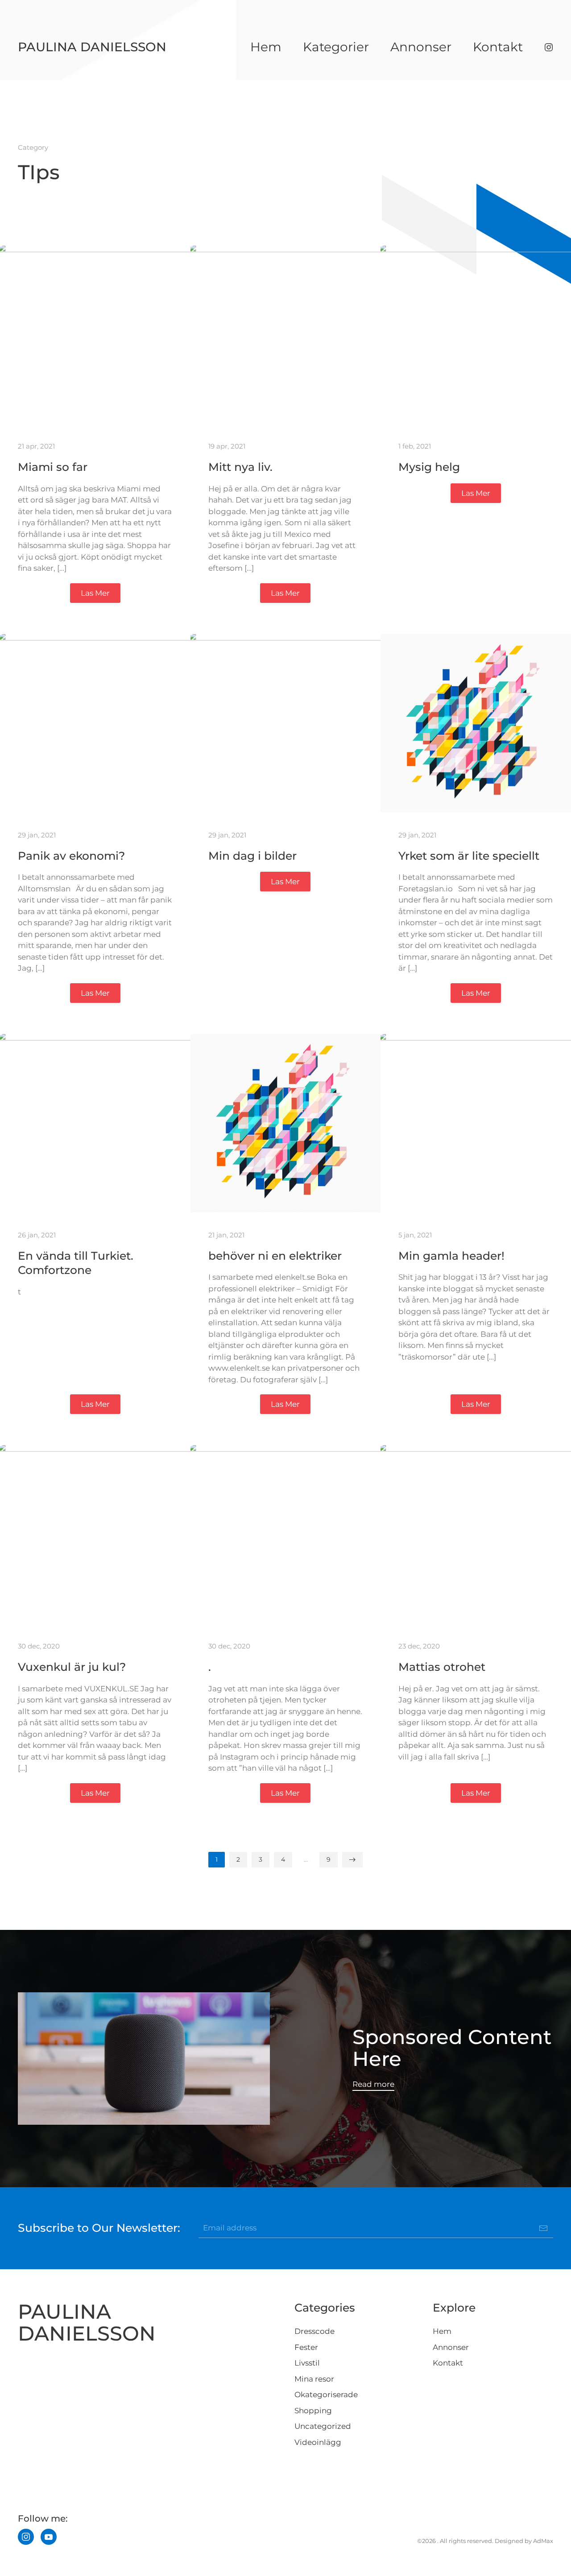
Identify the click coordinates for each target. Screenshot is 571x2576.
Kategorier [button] (336, 47)
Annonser (421, 47)
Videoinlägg (318, 2442)
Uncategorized (323, 2426)
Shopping (313, 2411)
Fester (306, 2347)
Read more (373, 2084)
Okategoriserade (326, 2395)
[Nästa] (352, 1860)
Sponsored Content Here (452, 2048)
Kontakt (498, 47)
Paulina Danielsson (92, 47)
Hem (266, 47)
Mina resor (314, 2379)
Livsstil (307, 2363)
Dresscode (314, 2331)
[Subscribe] (543, 2228)
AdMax (543, 2541)
